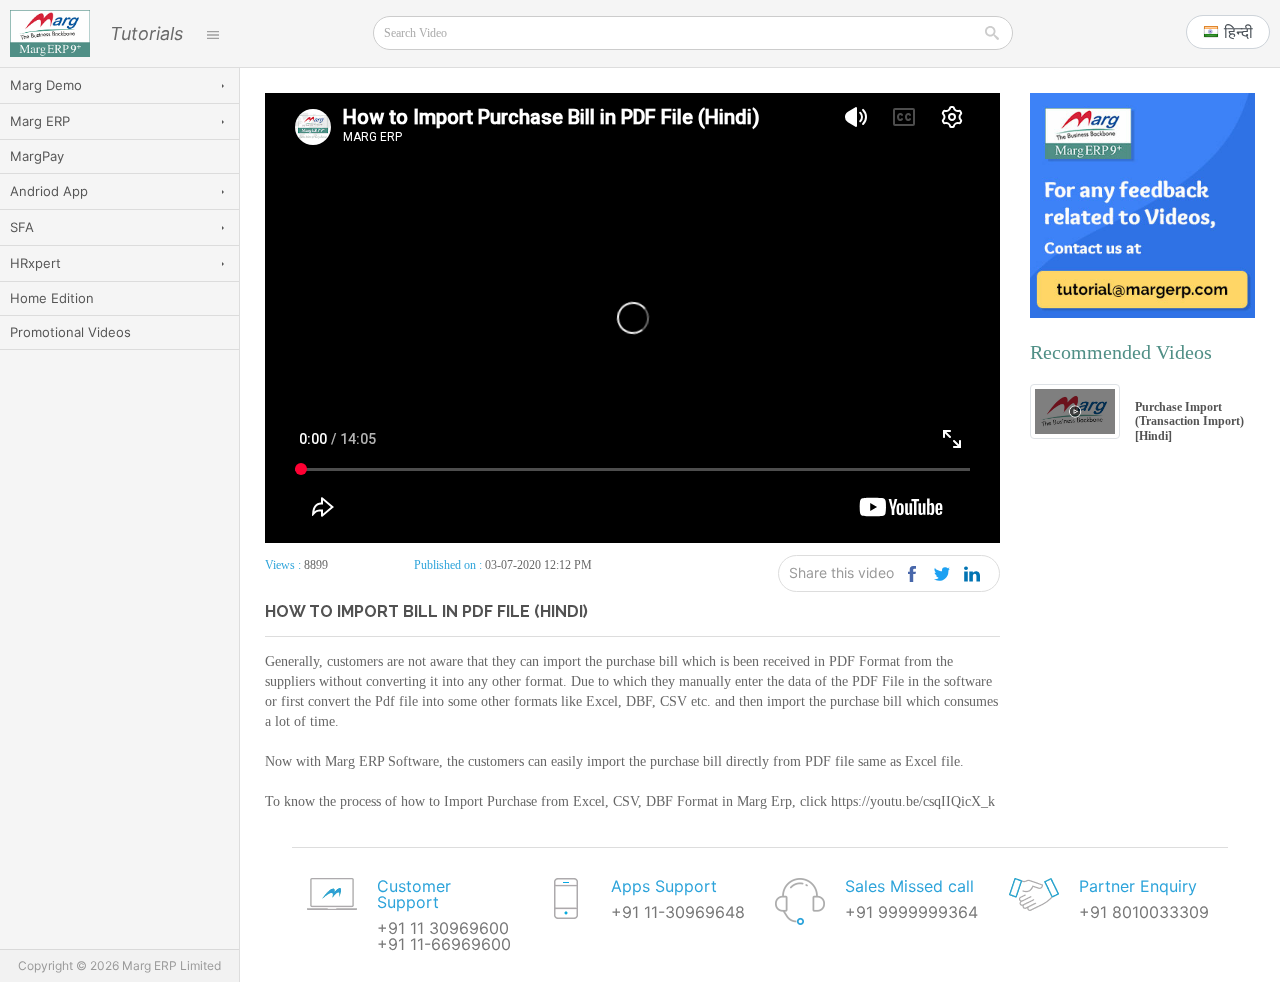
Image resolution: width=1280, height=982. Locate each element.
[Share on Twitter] (941, 573)
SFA (22, 227)
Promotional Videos (70, 332)
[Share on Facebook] (911, 573)
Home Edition (52, 298)
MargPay (37, 156)
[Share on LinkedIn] (971, 573)
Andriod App (49, 191)
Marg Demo (46, 85)
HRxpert (35, 263)
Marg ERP (40, 121)
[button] (1228, 32)
